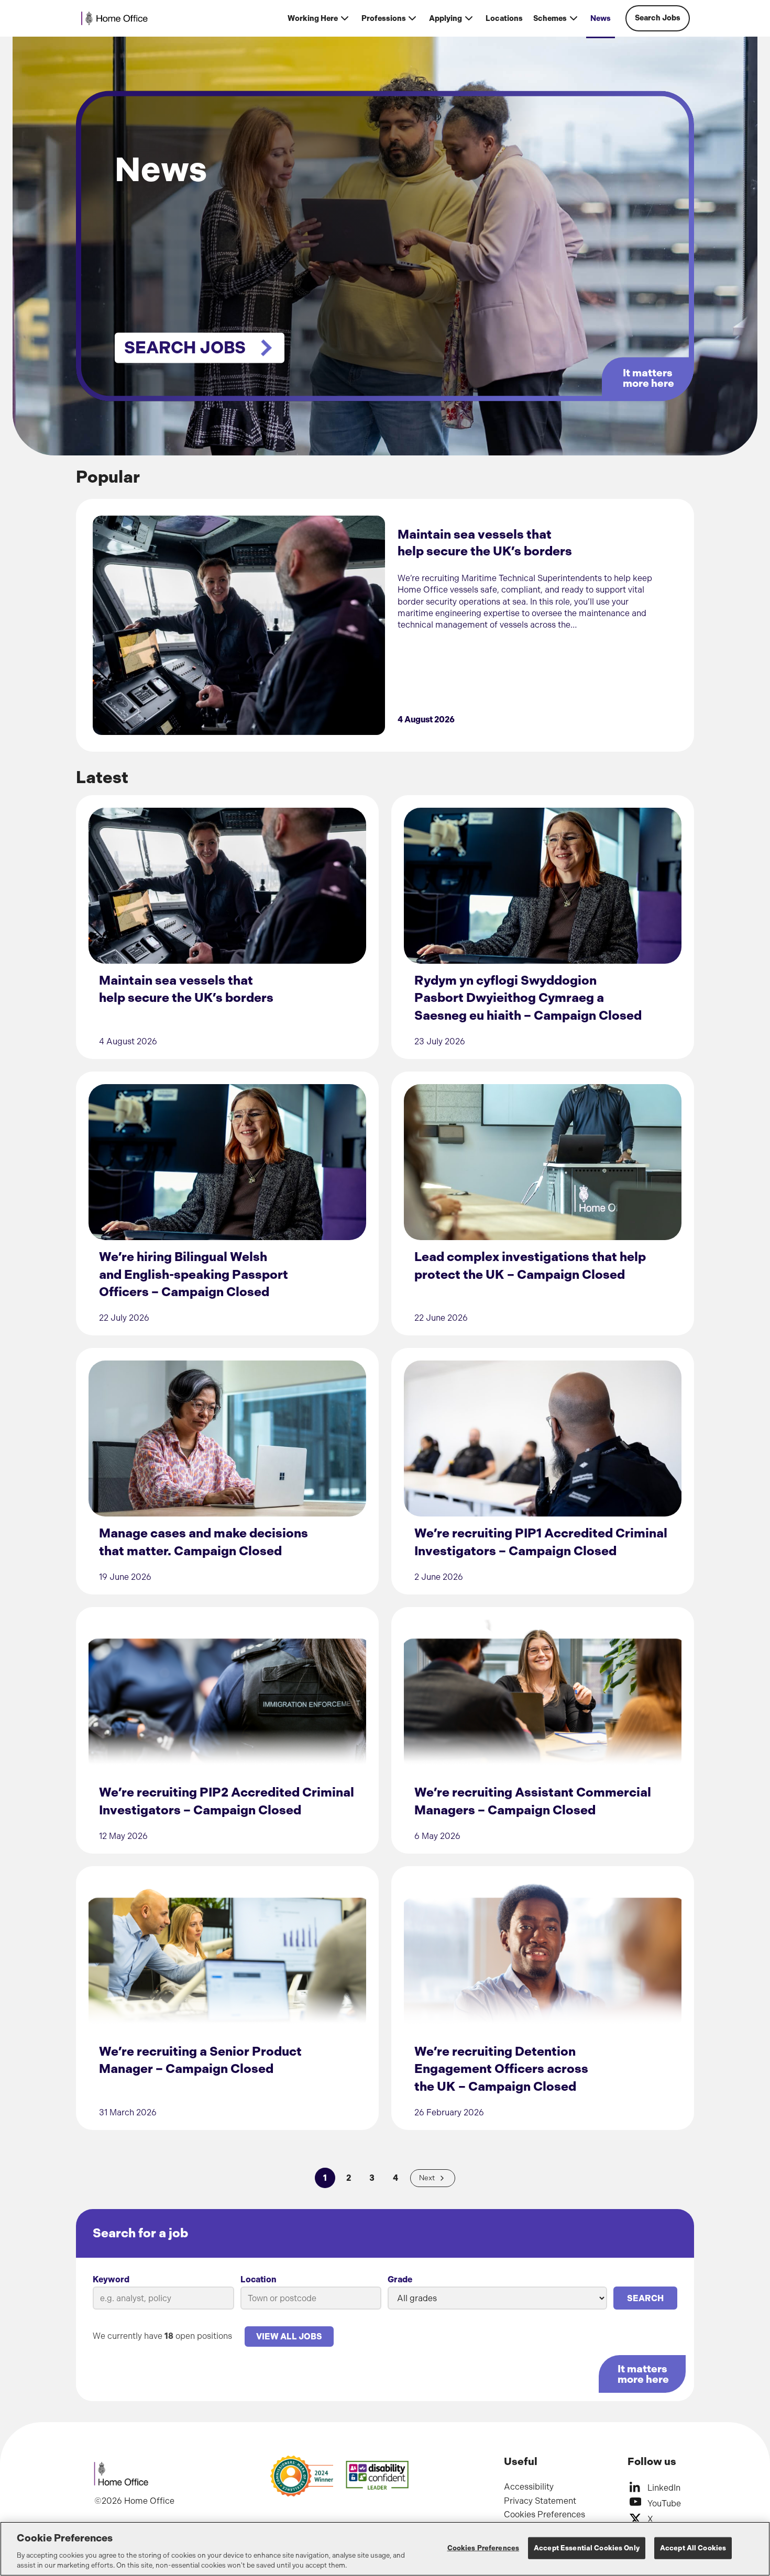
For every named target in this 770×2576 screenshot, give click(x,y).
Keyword (111, 2279)
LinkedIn (664, 2488)
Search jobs (185, 348)
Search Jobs (658, 18)
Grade (400, 2279)
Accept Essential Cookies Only (587, 2548)
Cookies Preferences (544, 2514)
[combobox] (311, 2298)
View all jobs (289, 2337)
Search (645, 2298)
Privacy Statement (540, 2501)
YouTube (664, 2503)
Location (258, 2279)
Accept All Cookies (693, 2548)
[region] (385, 2549)
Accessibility (529, 2487)
